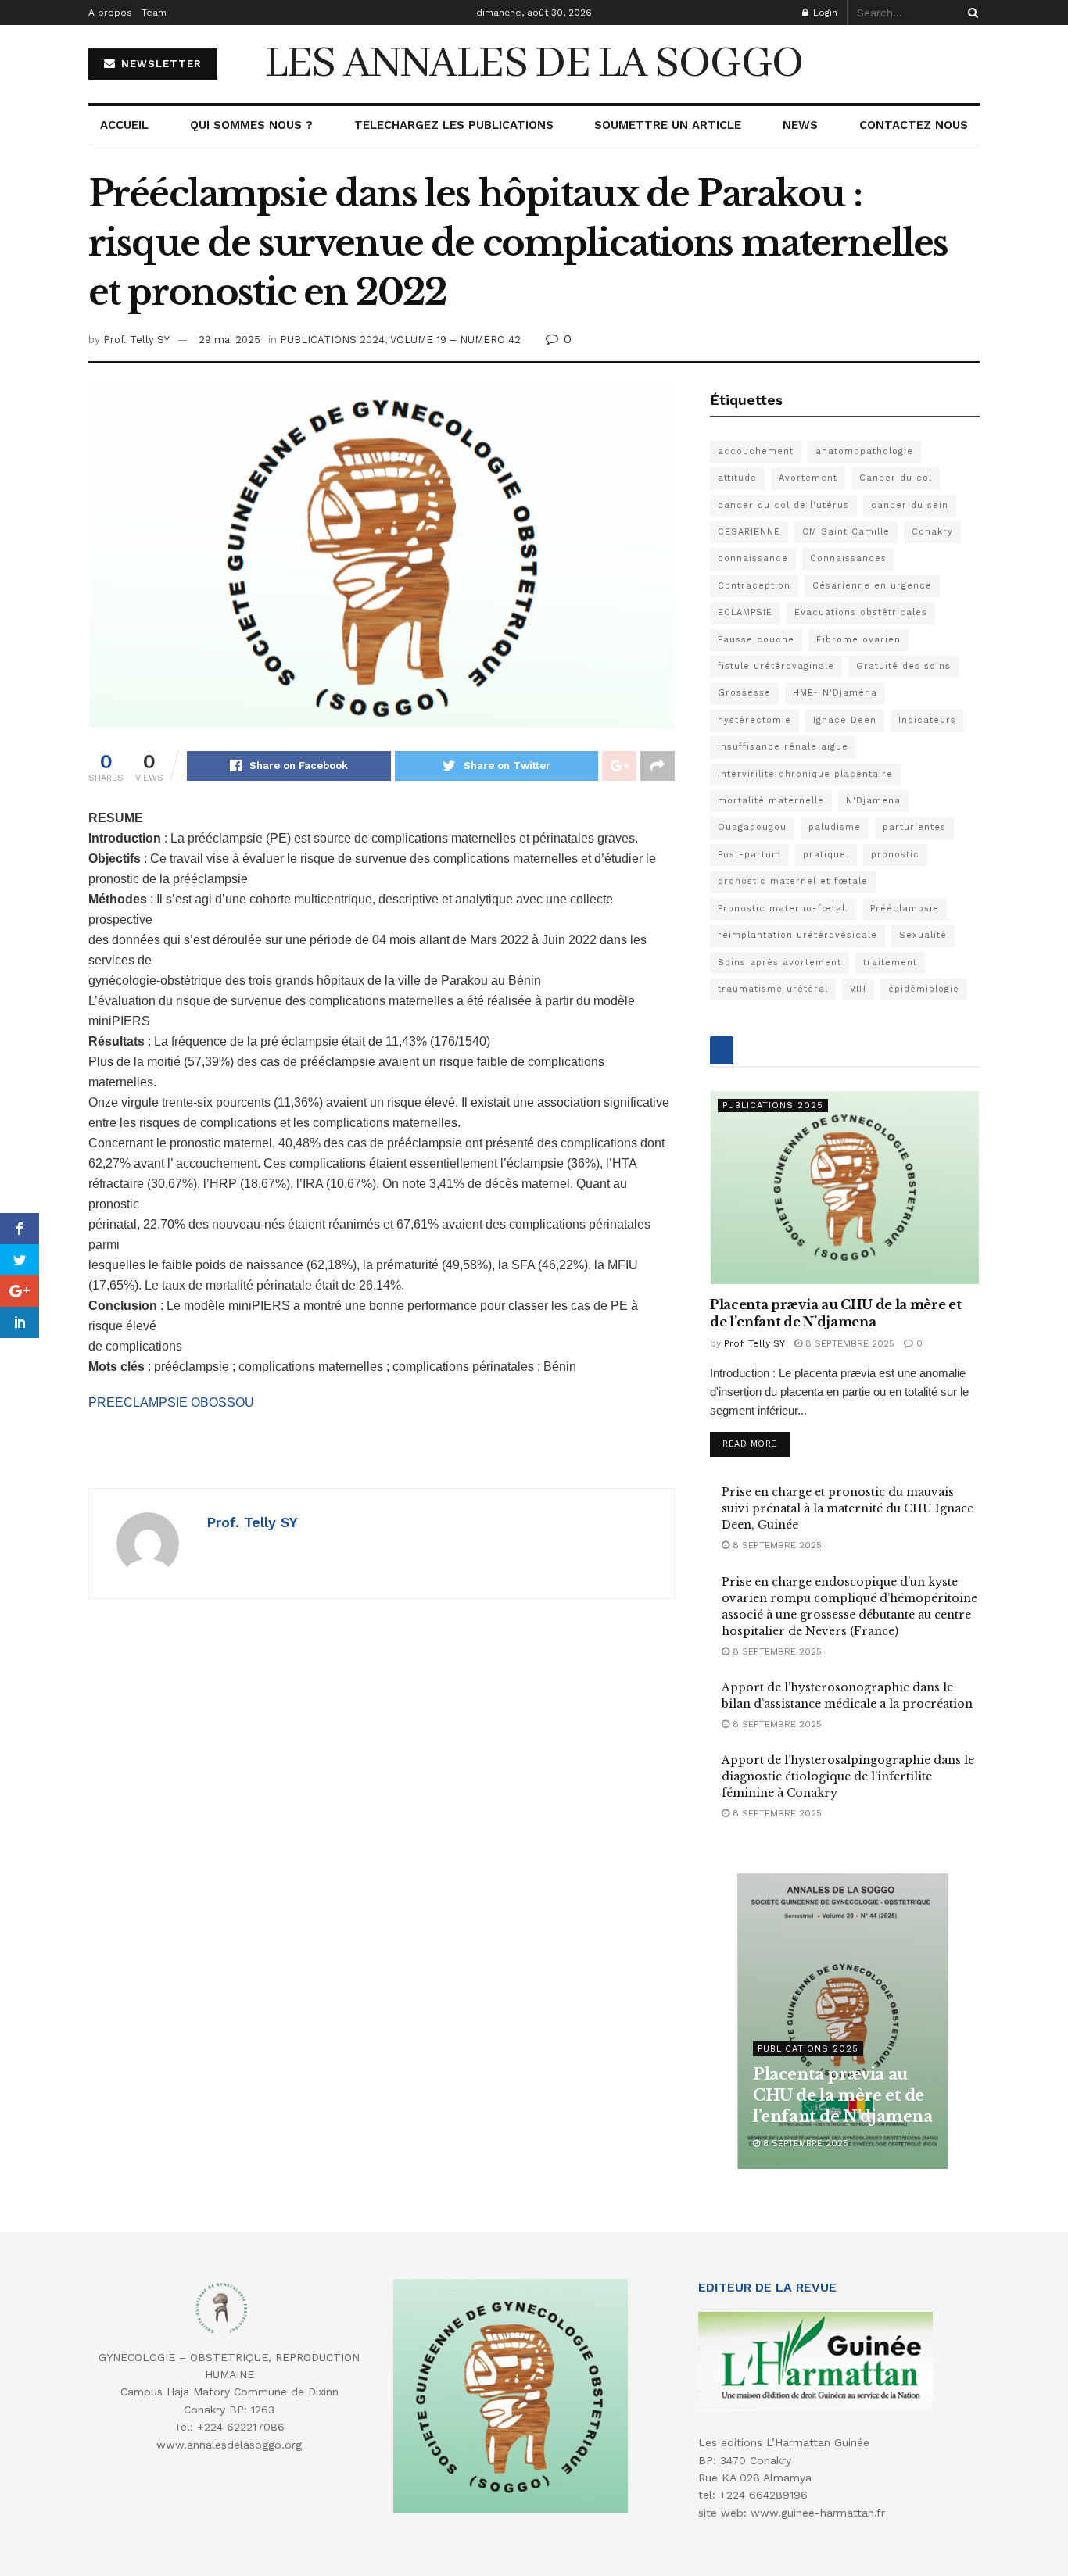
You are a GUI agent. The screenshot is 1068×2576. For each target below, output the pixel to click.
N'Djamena (873, 801)
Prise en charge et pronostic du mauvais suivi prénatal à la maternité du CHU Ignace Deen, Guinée (848, 1508)
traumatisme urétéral (773, 989)
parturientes (914, 827)
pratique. (826, 855)
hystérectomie (754, 720)
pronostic (895, 855)
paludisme (835, 827)
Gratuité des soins (903, 666)
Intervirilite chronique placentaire (805, 774)
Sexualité (923, 935)
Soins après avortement (779, 962)
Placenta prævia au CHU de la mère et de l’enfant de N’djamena (843, 2095)
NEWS (800, 125)
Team (154, 13)
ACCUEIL (124, 125)
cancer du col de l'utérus (783, 505)
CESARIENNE (749, 532)
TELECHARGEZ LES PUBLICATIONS (454, 125)
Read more (750, 1444)
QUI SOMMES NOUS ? (251, 125)
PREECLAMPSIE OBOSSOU (171, 1402)
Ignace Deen (845, 720)
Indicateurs (927, 720)
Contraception (754, 586)
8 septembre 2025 (848, 1343)
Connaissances (848, 558)
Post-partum (749, 855)
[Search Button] (970, 13)
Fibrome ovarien (858, 640)
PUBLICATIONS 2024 (332, 340)
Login (824, 13)
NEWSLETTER (159, 64)
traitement (890, 962)
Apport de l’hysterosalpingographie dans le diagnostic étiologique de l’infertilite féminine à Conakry (848, 1776)
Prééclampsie (905, 909)
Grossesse (744, 693)
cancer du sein (910, 505)
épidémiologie (924, 989)
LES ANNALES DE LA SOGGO (534, 64)
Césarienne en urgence (872, 586)
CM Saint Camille (846, 532)
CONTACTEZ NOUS (914, 125)
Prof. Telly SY (136, 340)
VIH (858, 989)
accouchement (756, 451)
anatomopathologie (864, 451)
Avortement (808, 478)
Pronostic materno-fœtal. (783, 909)
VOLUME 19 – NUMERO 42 (455, 340)
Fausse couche (756, 640)
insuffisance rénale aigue (783, 747)
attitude (737, 478)
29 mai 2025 (229, 340)
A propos (110, 13)
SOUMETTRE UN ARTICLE (668, 125)
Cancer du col (896, 478)
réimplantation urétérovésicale (797, 935)
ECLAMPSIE (745, 612)
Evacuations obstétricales (861, 612)
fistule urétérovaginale (776, 666)
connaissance (753, 558)
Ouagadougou (752, 827)
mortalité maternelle (771, 801)
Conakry (932, 532)
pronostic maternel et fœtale (793, 881)
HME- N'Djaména (835, 693)
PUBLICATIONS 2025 (773, 1106)
